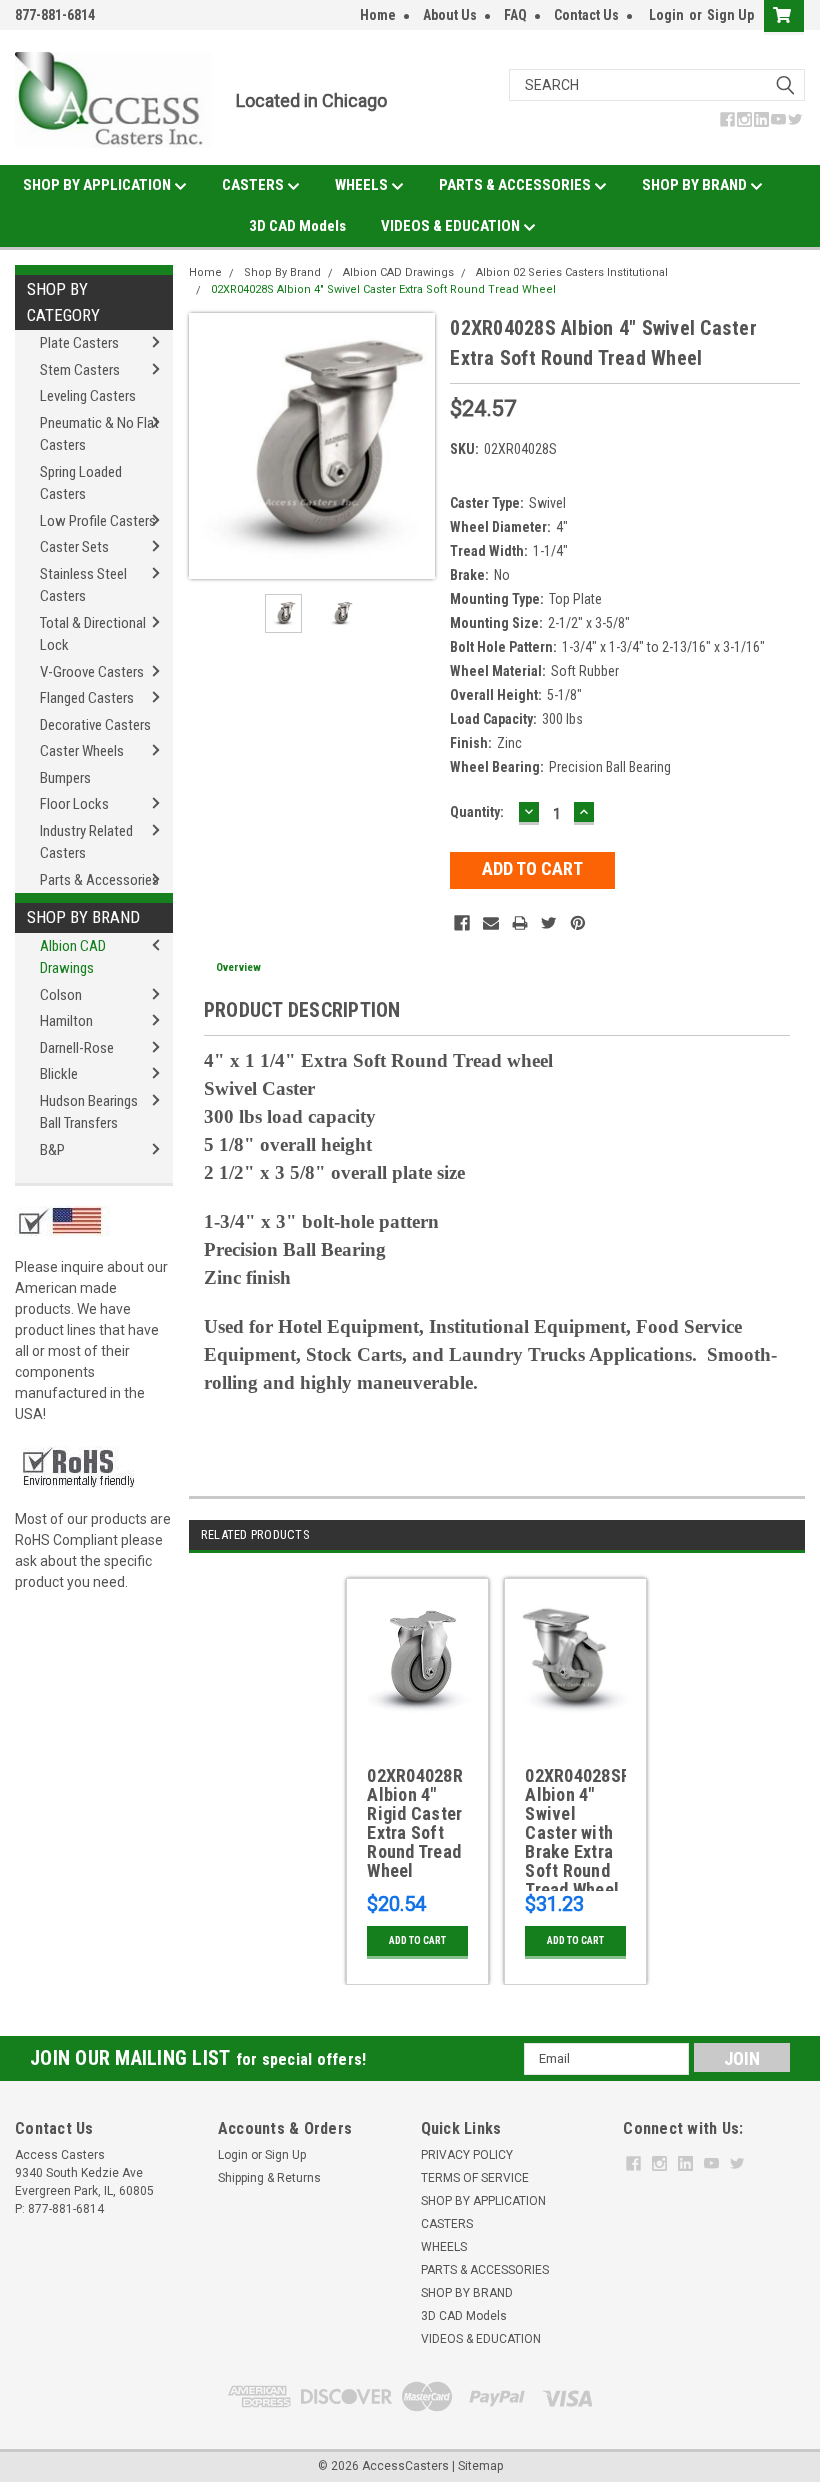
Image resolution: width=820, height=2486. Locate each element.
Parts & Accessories (99, 880)
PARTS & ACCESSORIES (516, 185)
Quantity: (477, 812)
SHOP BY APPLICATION (98, 185)
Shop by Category (63, 302)
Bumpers (65, 778)
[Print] (520, 923)
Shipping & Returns (269, 2178)
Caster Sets (74, 547)
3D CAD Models (297, 226)
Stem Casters (80, 370)
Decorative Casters (95, 725)
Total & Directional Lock (93, 634)
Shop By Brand (83, 917)
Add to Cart (417, 1940)
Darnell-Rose (77, 1048)
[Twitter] (549, 923)
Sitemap (480, 2466)
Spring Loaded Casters (81, 483)
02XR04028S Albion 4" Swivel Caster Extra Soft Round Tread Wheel (383, 289)
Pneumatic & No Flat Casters (99, 434)
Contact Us (586, 15)
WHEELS (363, 185)
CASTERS (254, 185)
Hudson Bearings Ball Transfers (89, 1112)
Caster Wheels (82, 751)
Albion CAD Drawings (73, 957)
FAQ (515, 15)
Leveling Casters (88, 396)
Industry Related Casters (86, 842)
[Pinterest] (578, 923)
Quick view (417, 1722)
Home (378, 15)
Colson (61, 995)
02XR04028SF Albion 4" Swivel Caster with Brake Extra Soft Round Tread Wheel (575, 1828)
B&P (52, 1150)
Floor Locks (74, 804)
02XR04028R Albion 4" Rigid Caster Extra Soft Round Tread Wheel (415, 1823)
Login (666, 15)
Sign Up (730, 15)
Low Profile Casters (98, 521)
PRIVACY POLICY (467, 2155)
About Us (450, 15)
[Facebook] (462, 923)
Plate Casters (79, 343)
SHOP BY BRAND (696, 185)
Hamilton (66, 1021)
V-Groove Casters (92, 672)
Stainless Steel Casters (83, 585)
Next (415, 446)
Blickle (59, 1074)
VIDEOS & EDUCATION (452, 226)
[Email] (491, 923)
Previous (209, 446)
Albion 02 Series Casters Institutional (572, 272)
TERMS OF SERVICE (475, 2178)
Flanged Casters (87, 698)
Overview (238, 967)
